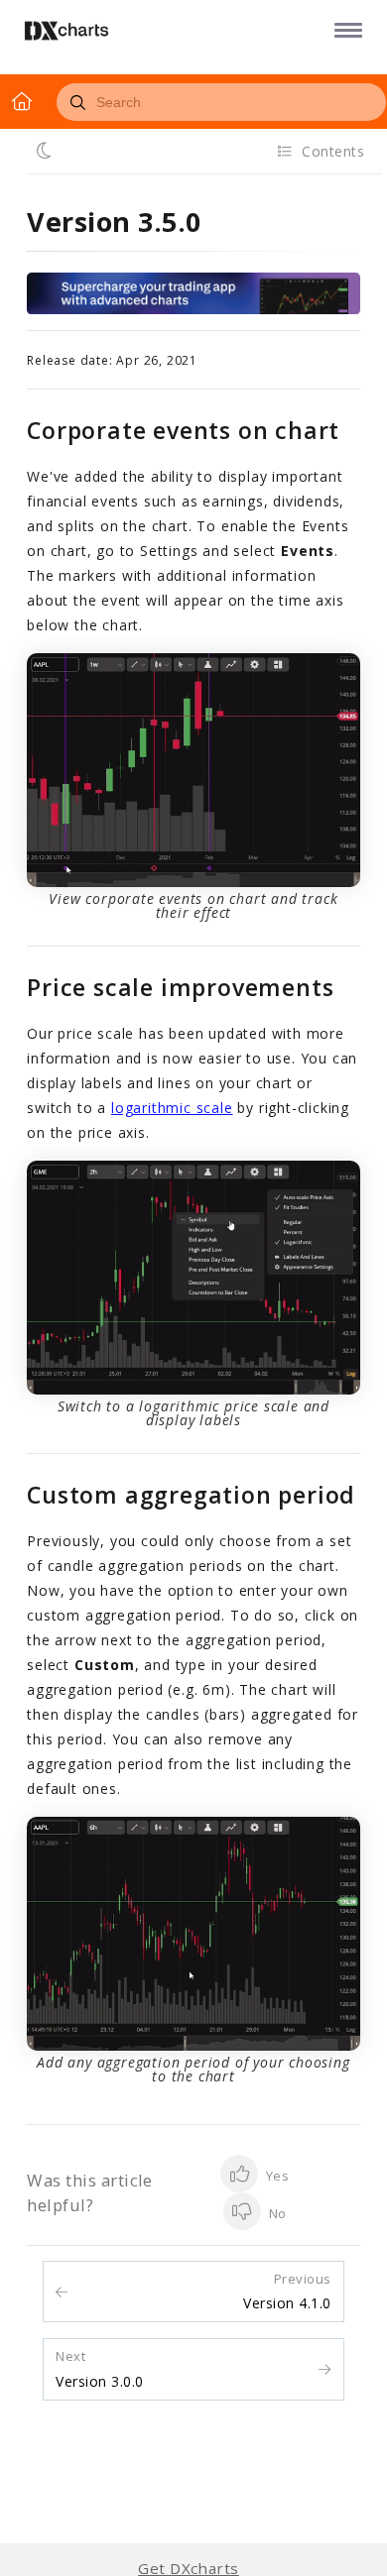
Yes (276, 2176)
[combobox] (221, 102)
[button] (345, 29)
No (276, 2213)
